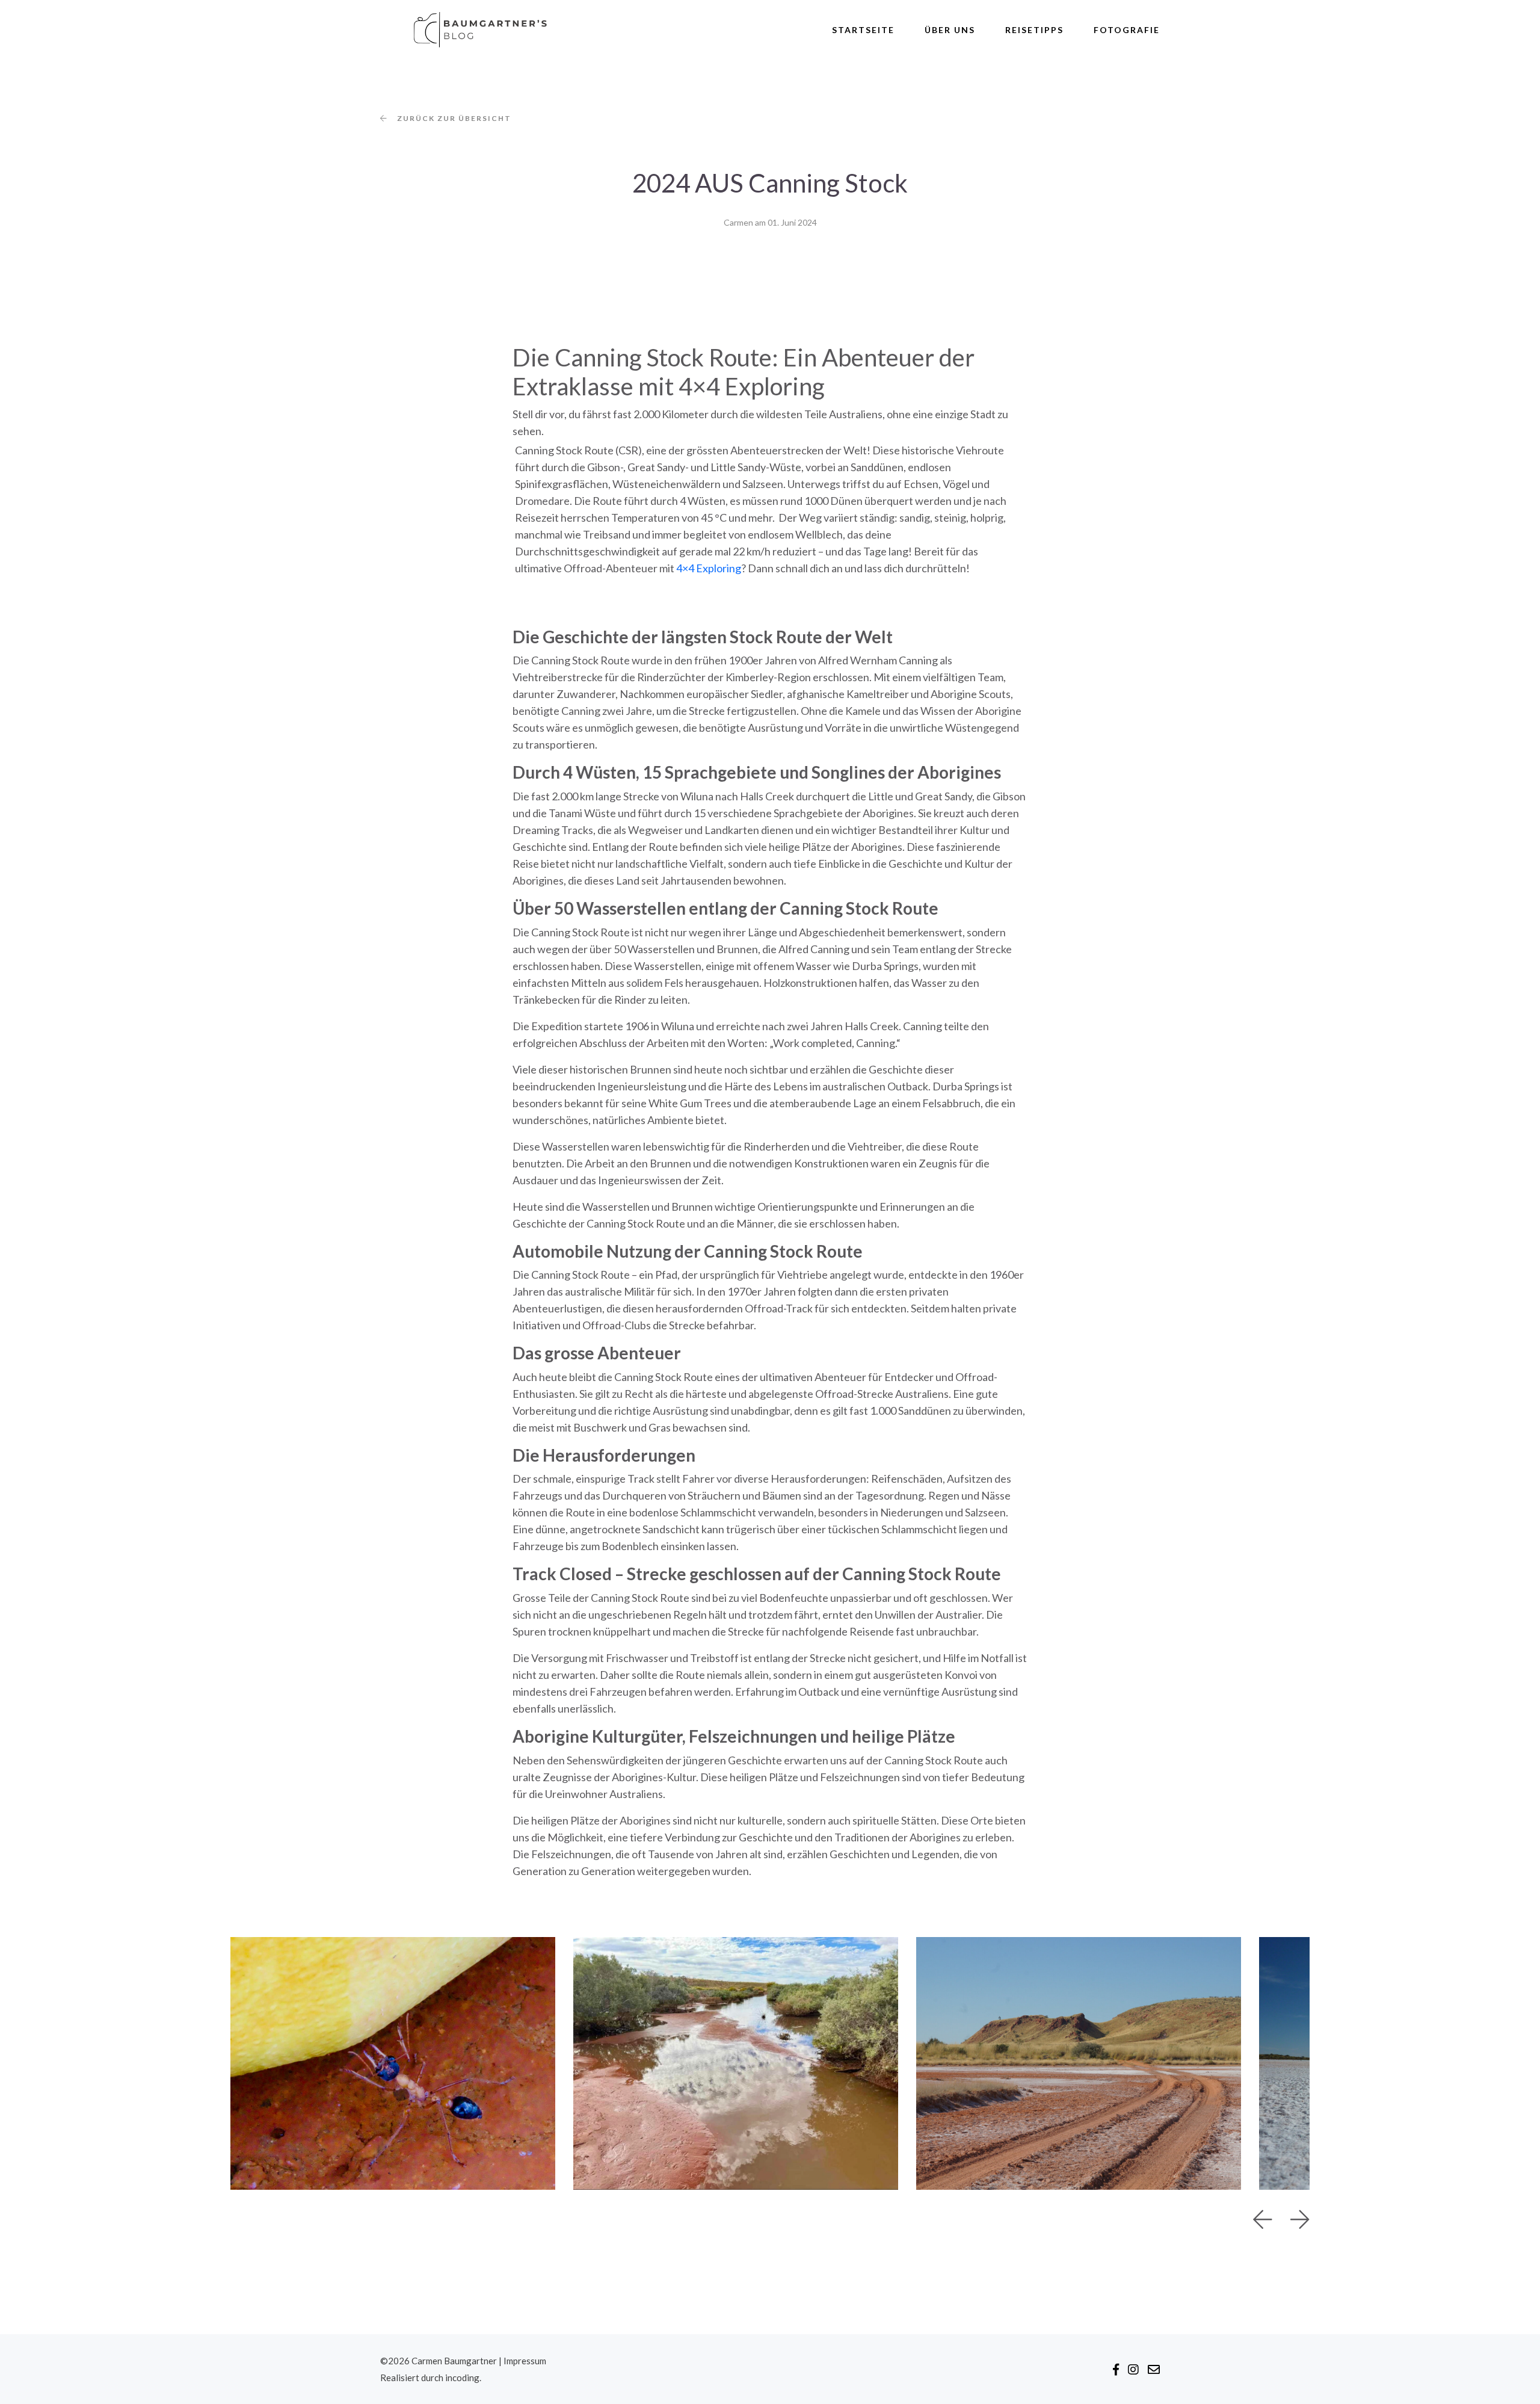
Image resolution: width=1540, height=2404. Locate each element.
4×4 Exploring (709, 568)
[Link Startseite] (471, 30)
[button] (1263, 2220)
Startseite (863, 30)
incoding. (463, 2378)
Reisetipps (1034, 30)
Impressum (525, 2361)
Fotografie (1127, 30)
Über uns (950, 30)
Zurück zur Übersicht (454, 119)
